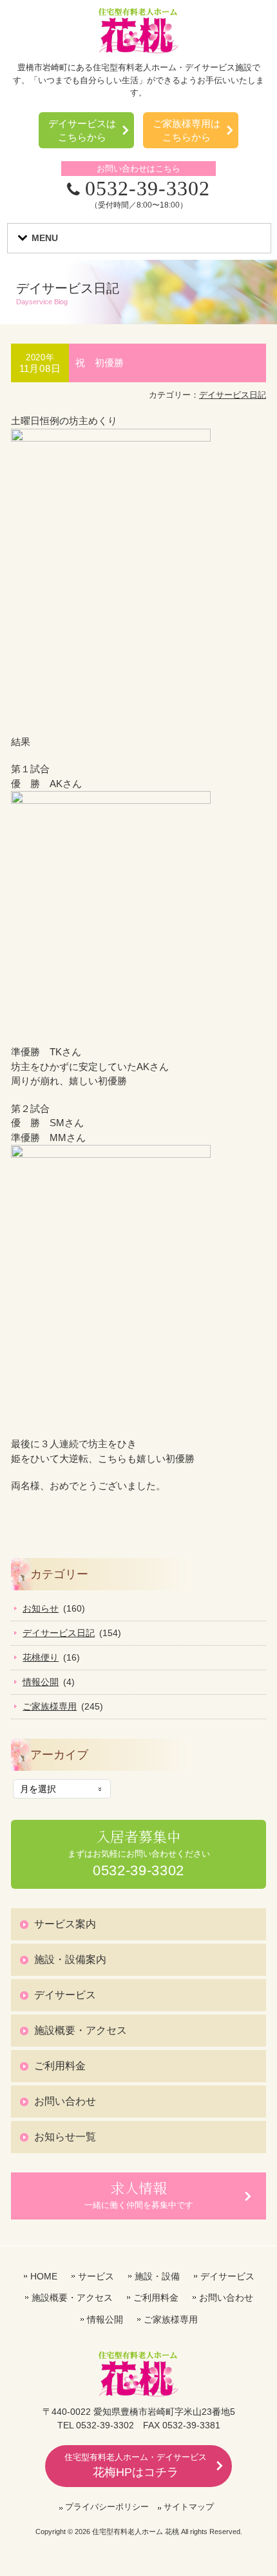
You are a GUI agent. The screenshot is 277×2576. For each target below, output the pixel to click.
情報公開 (41, 1682)
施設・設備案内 (70, 1959)
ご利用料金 (60, 2066)
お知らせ (41, 1608)
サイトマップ (189, 2507)
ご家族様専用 (50, 1706)
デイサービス (65, 1995)
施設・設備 (157, 2276)
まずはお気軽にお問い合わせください (139, 1853)
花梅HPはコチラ (136, 2465)
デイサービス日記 (233, 395)
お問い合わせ (65, 2101)
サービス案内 (65, 1924)
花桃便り (41, 1657)
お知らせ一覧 (65, 2137)
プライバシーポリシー (107, 2507)
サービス (96, 2276)
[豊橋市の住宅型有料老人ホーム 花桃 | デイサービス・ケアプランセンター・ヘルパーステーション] (138, 50)
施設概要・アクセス (81, 2030)
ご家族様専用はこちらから (186, 130)
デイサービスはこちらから (82, 130)
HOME (44, 2276)
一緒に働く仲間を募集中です (139, 2194)
